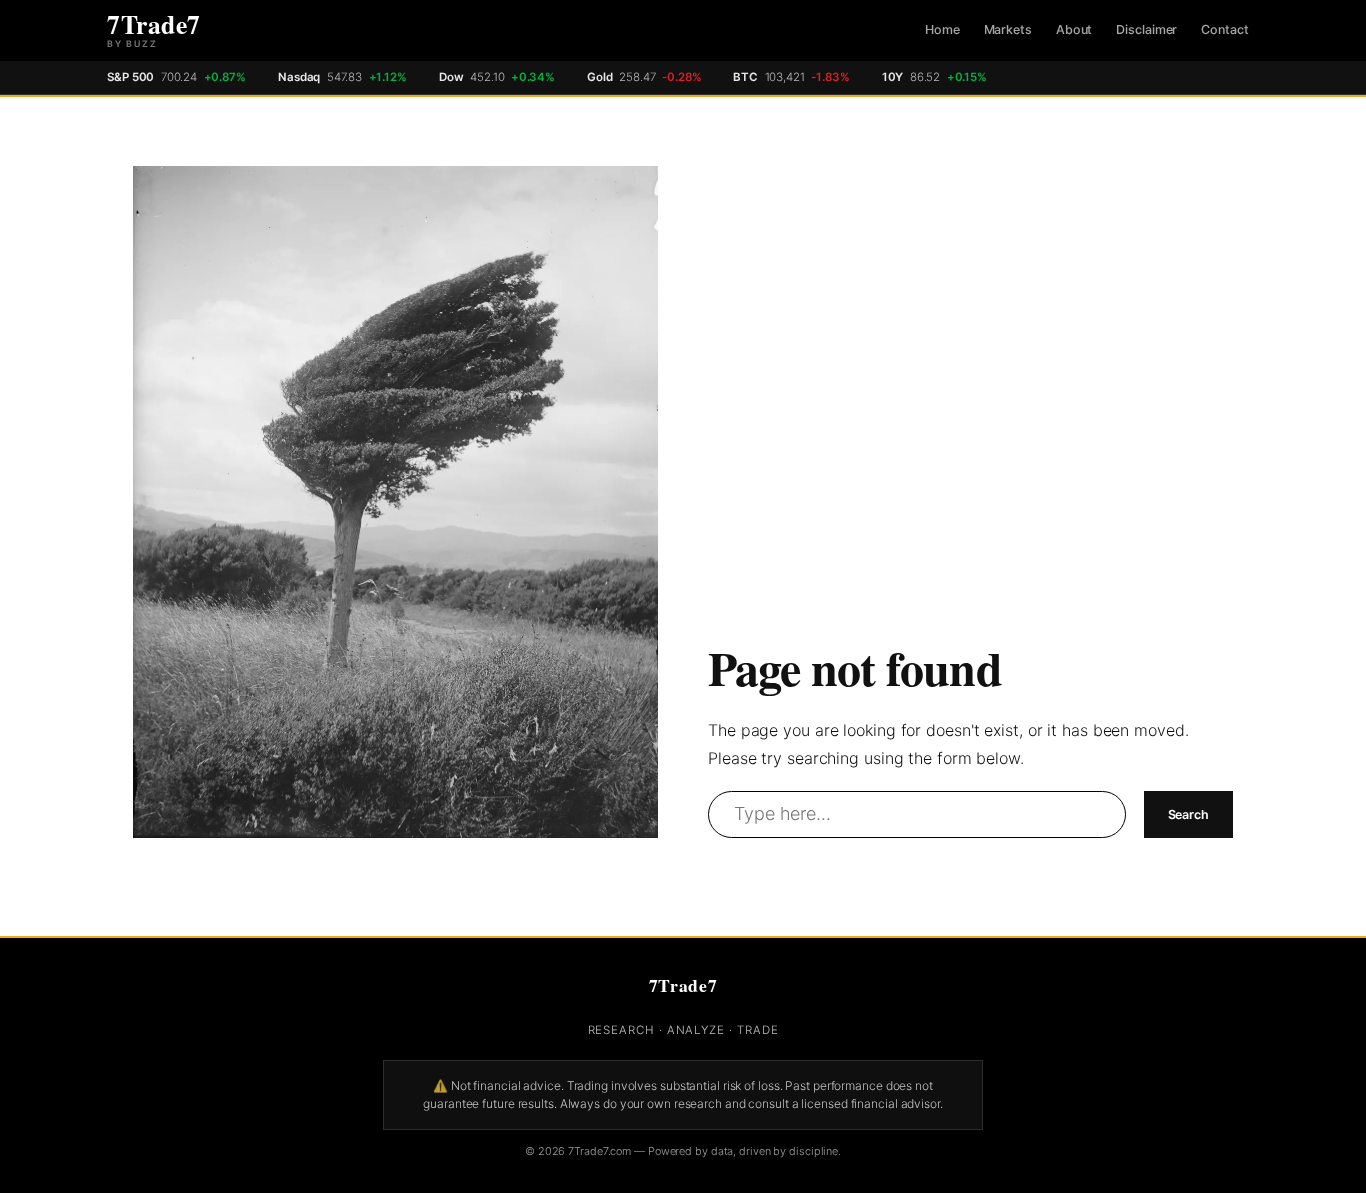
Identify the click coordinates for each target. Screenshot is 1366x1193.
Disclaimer (1146, 29)
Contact (1224, 29)
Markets (1008, 29)
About (1074, 29)
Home (942, 29)
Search (1188, 814)
